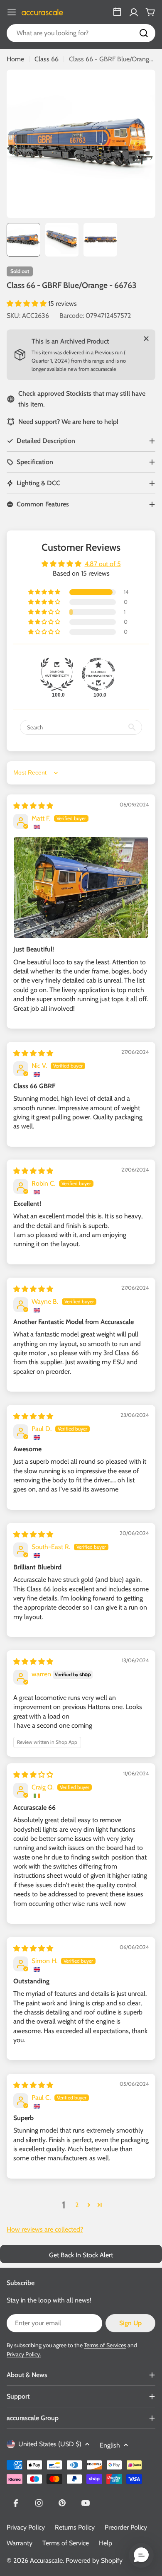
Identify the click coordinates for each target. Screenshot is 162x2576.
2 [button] (77, 2205)
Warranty (20, 2543)
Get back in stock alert (81, 2255)
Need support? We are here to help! (68, 422)
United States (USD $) (50, 2444)
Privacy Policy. (24, 2354)
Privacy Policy (26, 2527)
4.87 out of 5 (103, 564)
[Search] (144, 33)
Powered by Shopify (94, 2560)
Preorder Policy (126, 2527)
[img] (33, 806)
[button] (27, 304)
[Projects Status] (117, 12)
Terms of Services (105, 2345)
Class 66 (47, 59)
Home (15, 59)
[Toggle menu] (12, 12)
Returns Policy (75, 2527)
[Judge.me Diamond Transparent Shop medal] (98, 674)
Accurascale (46, 2560)
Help (106, 2543)
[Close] (146, 339)
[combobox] (81, 33)
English (110, 2445)
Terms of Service (66, 2543)
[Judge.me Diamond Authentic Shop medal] (57, 674)
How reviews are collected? (45, 2229)
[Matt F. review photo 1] (81, 887)
